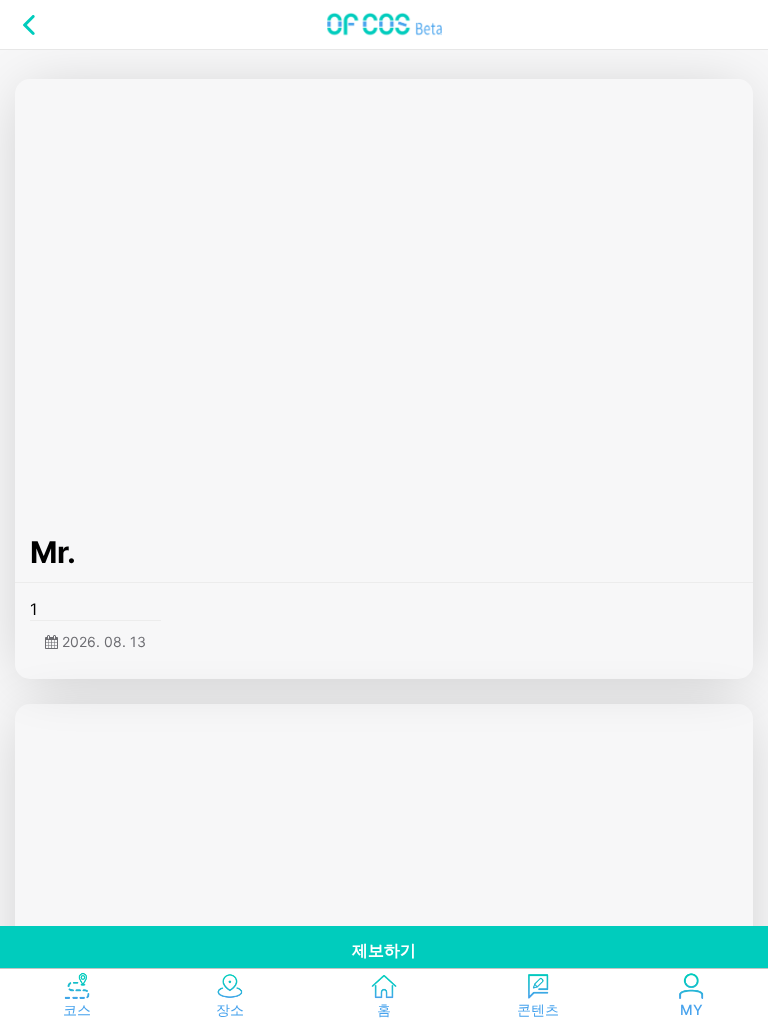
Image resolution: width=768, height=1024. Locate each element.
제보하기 (384, 950)
